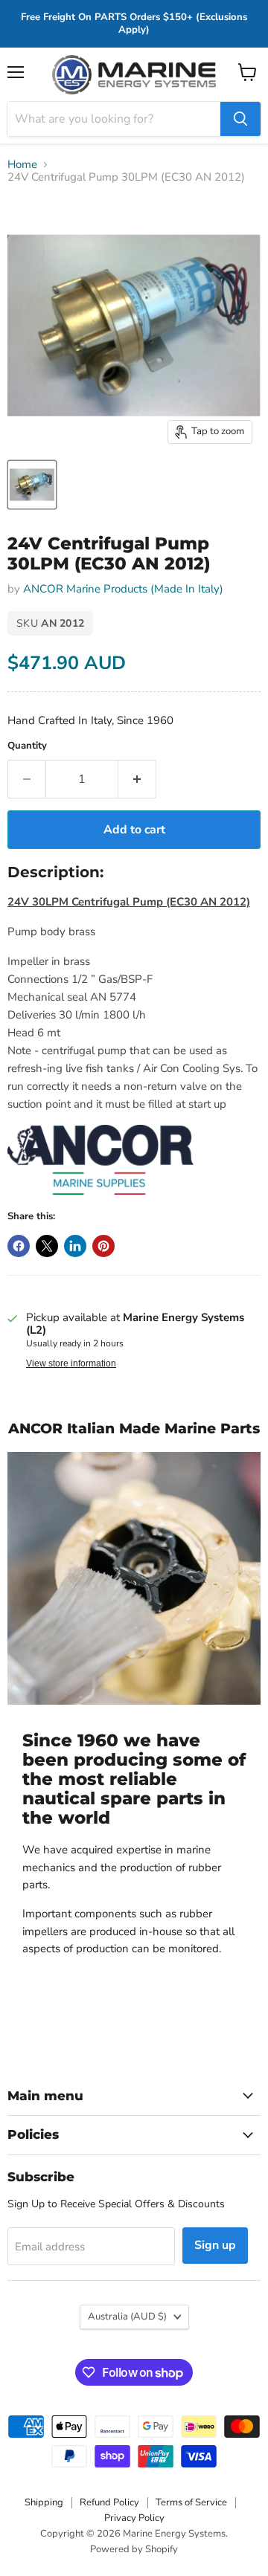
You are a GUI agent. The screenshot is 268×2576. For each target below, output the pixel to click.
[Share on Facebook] (19, 1246)
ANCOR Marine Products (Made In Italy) (123, 589)
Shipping (44, 2502)
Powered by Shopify (134, 2549)
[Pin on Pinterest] (103, 1246)
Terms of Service (191, 2502)
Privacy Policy (134, 2518)
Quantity (27, 746)
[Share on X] (47, 1246)
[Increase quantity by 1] (137, 779)
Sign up (215, 2245)
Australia (127, 2317)
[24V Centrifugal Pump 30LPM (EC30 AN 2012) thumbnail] (32, 485)
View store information (71, 1363)
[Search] (240, 119)
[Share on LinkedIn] (75, 1246)
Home (22, 165)
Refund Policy (109, 2502)
